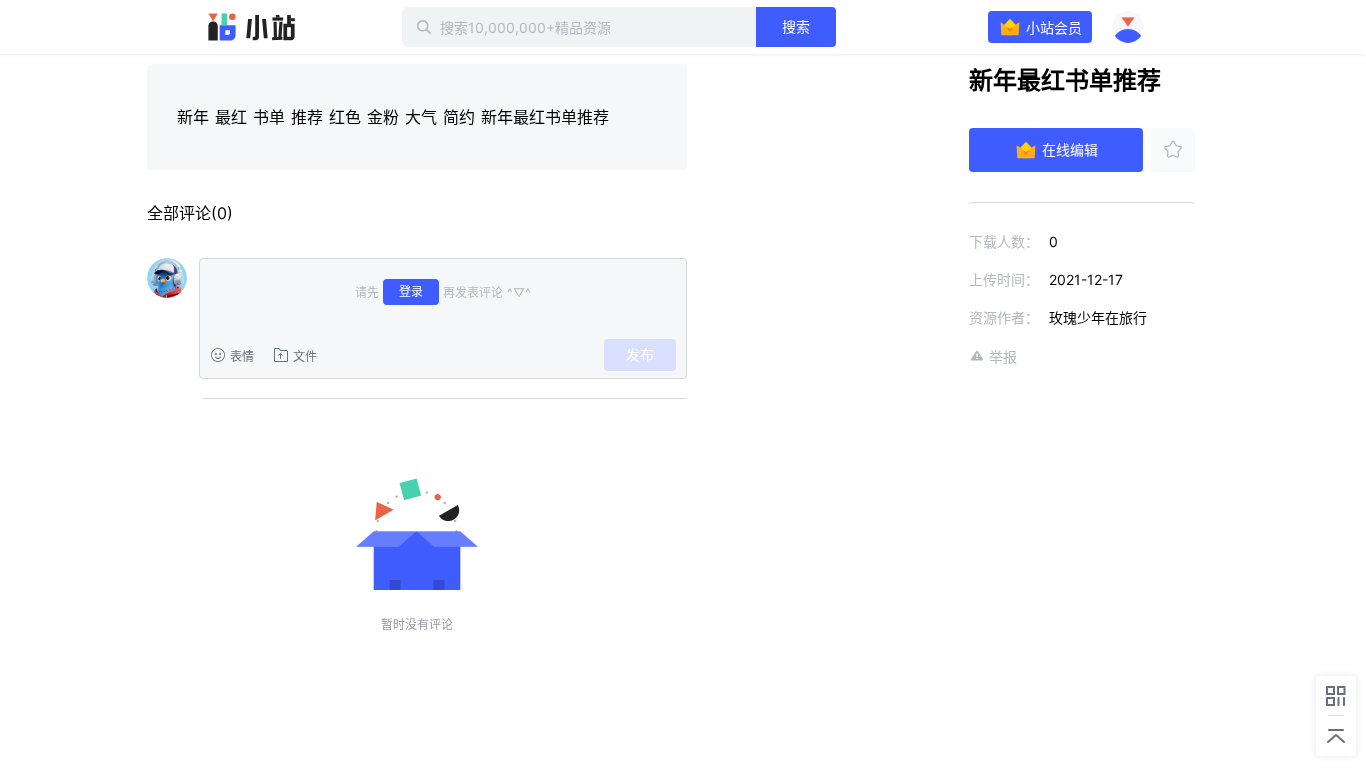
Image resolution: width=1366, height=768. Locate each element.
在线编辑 (1070, 149)
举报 (1003, 356)
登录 (411, 291)
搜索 (796, 26)
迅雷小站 (252, 27)
